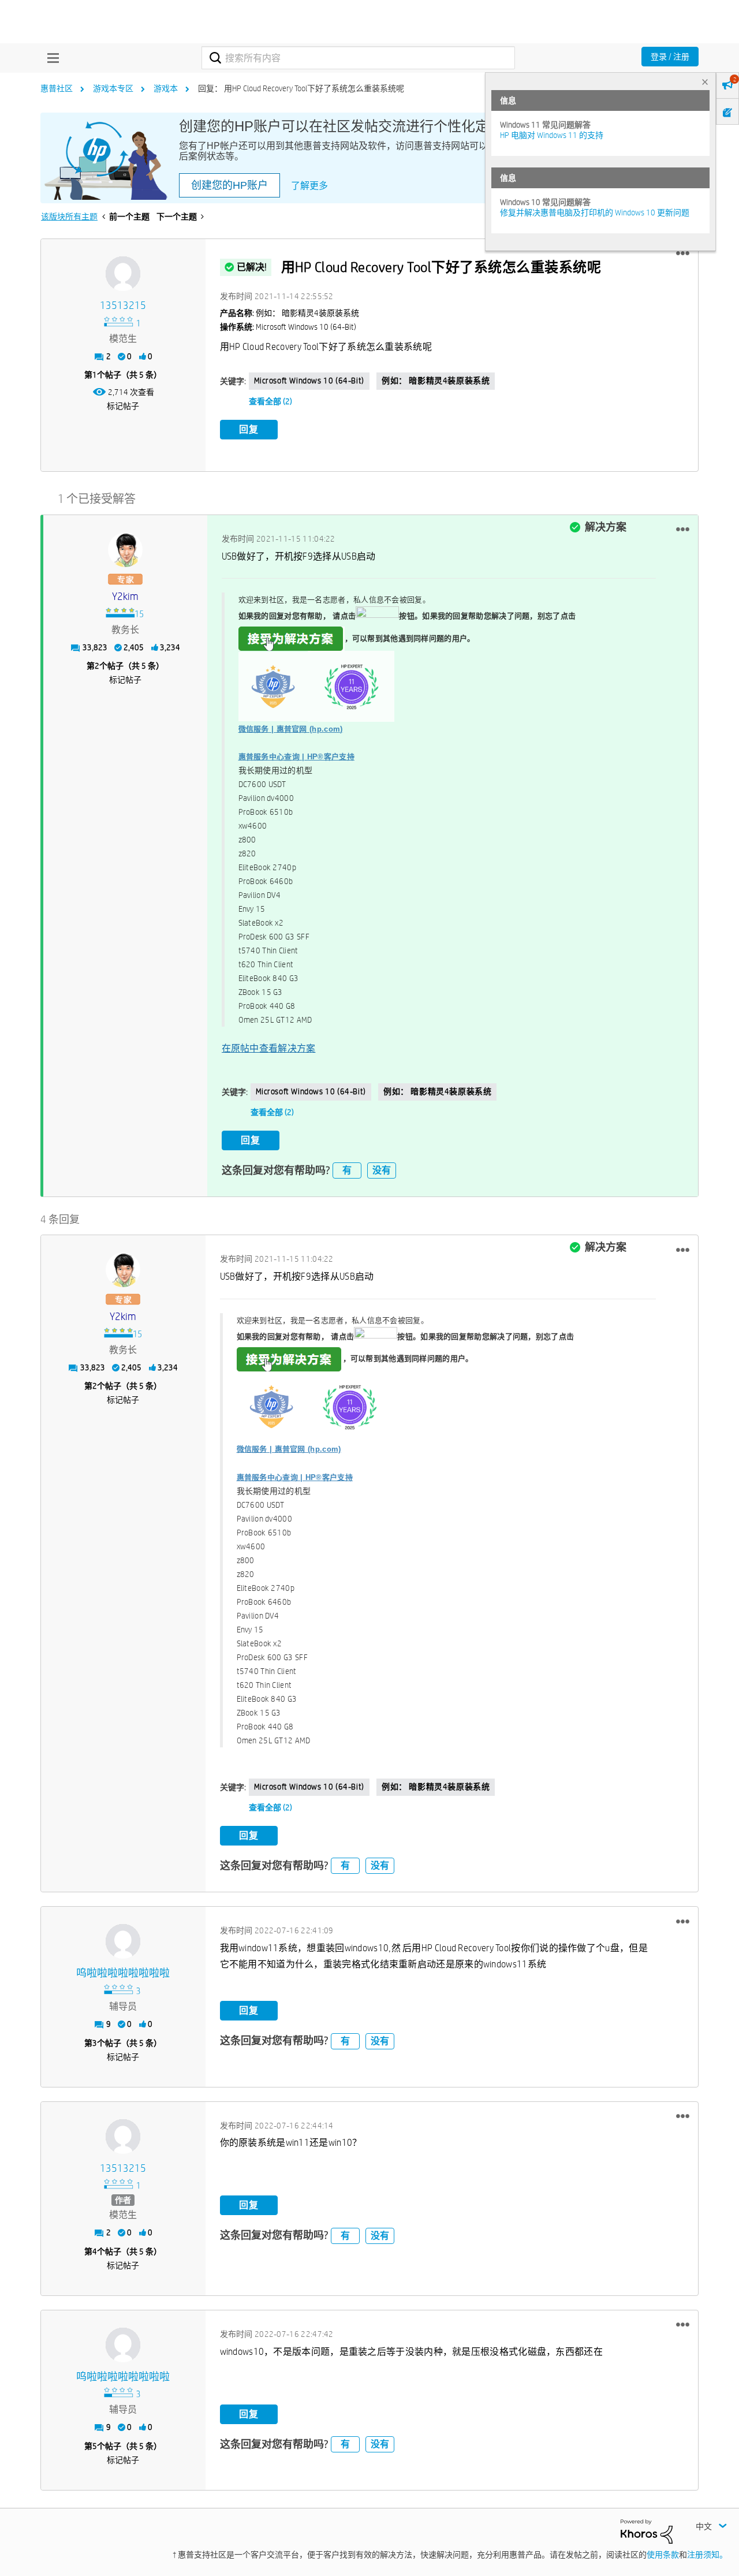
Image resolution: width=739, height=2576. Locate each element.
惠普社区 (57, 88)
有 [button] (347, 1170)
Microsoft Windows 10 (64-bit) (309, 381)
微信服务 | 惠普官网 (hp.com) (291, 729)
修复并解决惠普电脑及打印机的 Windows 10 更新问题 (595, 213)
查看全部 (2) (270, 401)
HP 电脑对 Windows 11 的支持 (552, 135)
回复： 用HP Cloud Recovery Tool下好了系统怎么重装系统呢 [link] (301, 88)
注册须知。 (707, 2555)
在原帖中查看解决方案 (269, 1048)
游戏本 (166, 88)
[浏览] (50, 58)
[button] (683, 254)
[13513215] (123, 274)
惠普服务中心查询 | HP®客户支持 (296, 757)
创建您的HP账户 (229, 185)
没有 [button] (382, 1170)
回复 (249, 429)
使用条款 (663, 2555)
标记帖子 (123, 406)
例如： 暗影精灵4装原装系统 (436, 381)
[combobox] (358, 58)
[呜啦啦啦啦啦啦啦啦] (123, 1941)
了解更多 (309, 186)
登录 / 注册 (670, 57)
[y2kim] (125, 550)
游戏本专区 (113, 88)
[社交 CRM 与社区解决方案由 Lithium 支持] (647, 2531)
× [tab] (705, 82)
